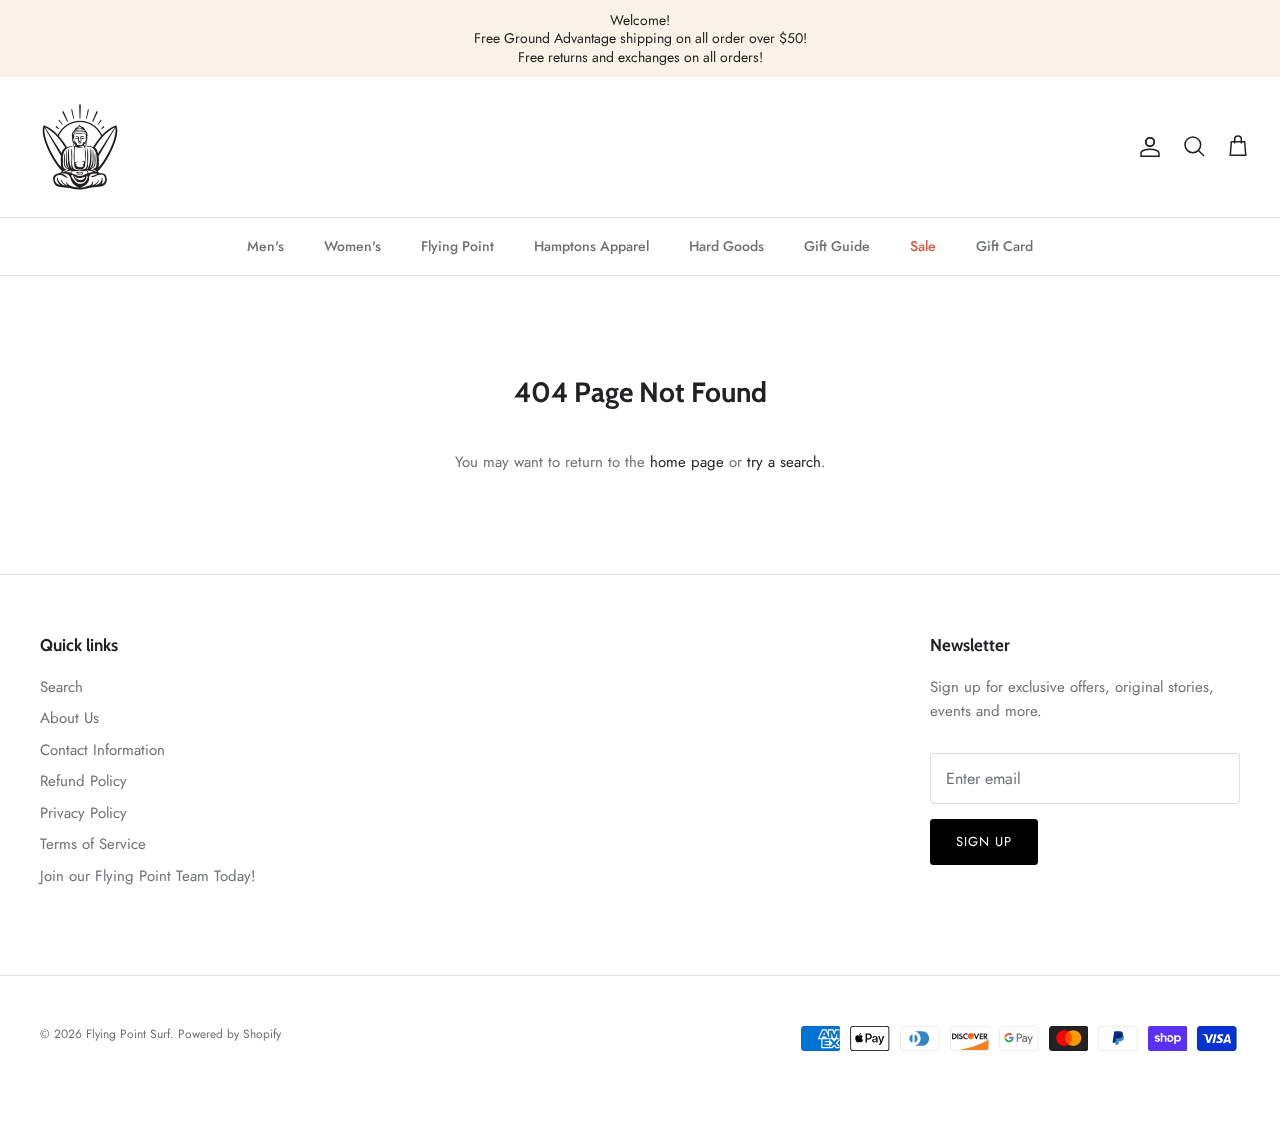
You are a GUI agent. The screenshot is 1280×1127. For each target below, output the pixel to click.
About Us (69, 718)
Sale (923, 246)
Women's (352, 246)
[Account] (1146, 147)
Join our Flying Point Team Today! (148, 876)
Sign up (984, 841)
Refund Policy (83, 781)
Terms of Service (93, 844)
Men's (265, 246)
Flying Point (457, 246)
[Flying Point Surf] (80, 147)
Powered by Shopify (229, 1034)
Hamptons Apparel (591, 246)
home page (687, 462)
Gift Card (1004, 246)
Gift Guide (837, 246)
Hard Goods (726, 246)
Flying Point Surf (128, 1034)
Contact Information (102, 750)
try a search (784, 462)
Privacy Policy (83, 813)
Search (61, 687)
